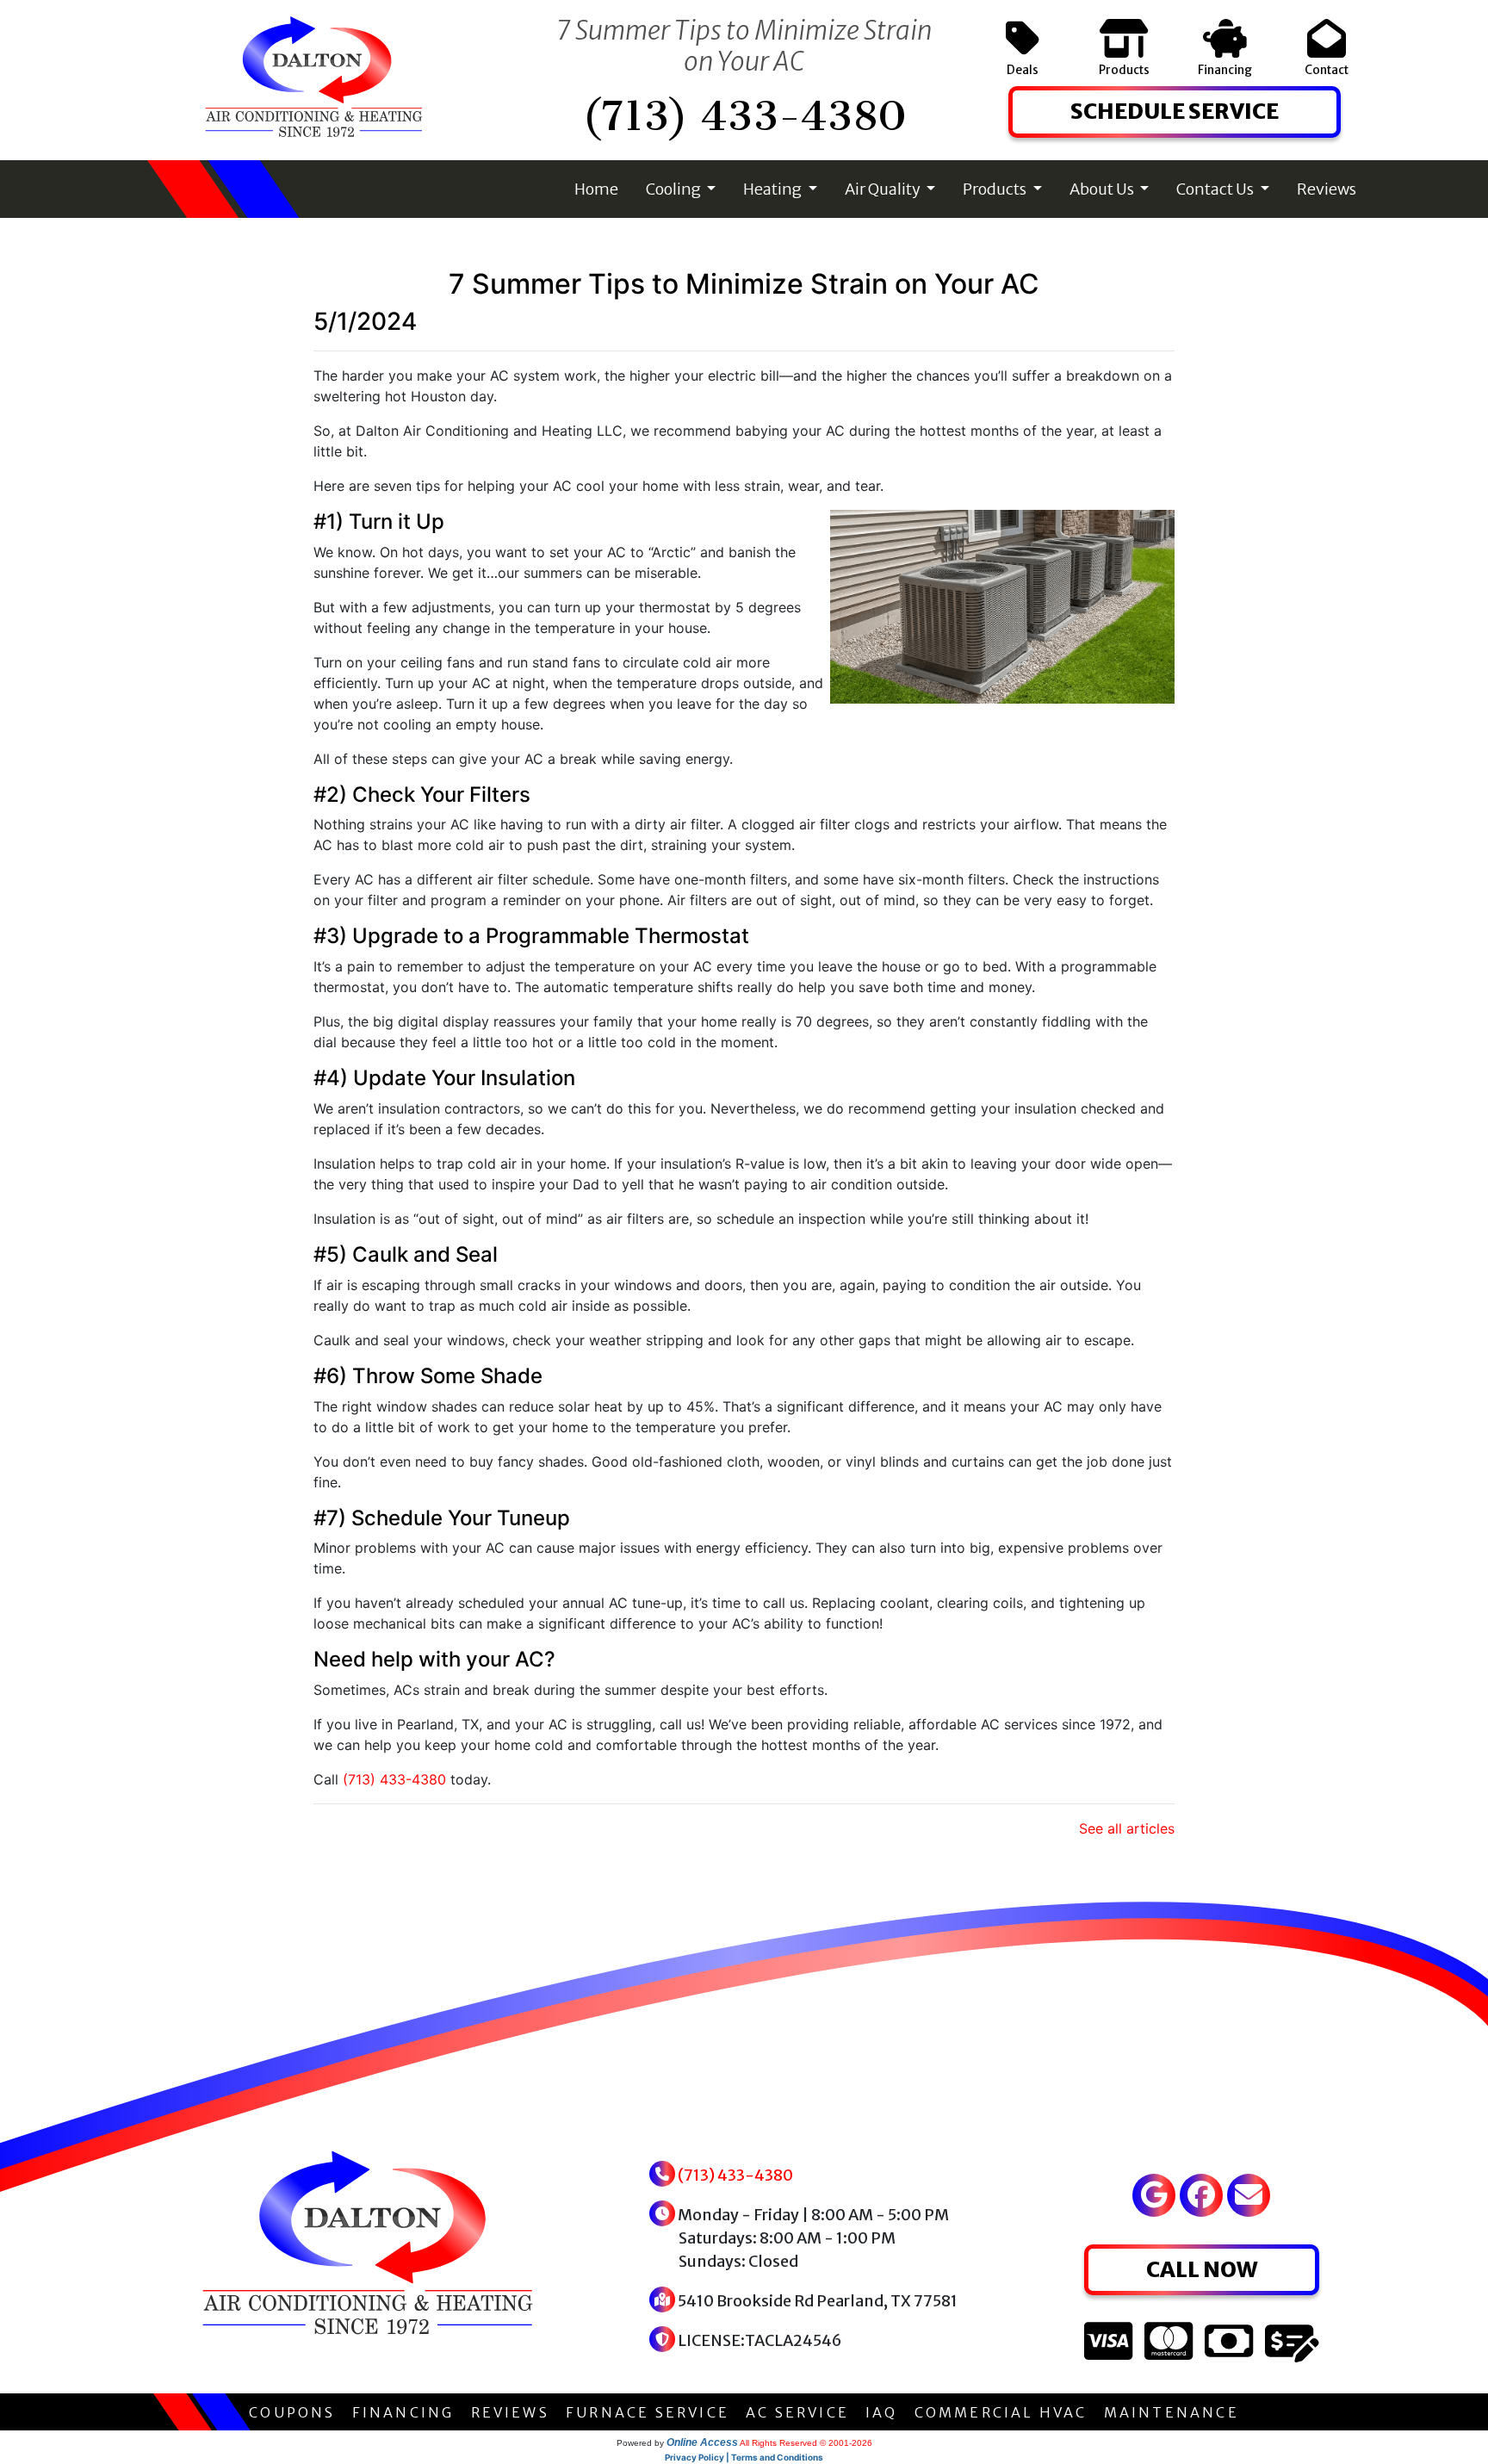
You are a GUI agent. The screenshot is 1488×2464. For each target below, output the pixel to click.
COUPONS (292, 2412)
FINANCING (403, 2412)
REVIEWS (510, 2412)
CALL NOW (1202, 2269)
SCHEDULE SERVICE (1175, 111)
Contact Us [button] (1216, 189)
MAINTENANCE (1172, 2412)
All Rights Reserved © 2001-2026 (806, 2443)
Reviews (1327, 189)
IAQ (882, 2412)
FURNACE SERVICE (648, 2412)
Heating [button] (774, 189)
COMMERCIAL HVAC (1001, 2412)
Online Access (702, 2442)
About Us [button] (1103, 189)
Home (596, 189)
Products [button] (996, 189)
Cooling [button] (675, 189)
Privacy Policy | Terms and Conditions (744, 2457)
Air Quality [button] (884, 189)
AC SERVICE (797, 2412)
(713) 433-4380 (744, 116)
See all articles (1127, 1828)
